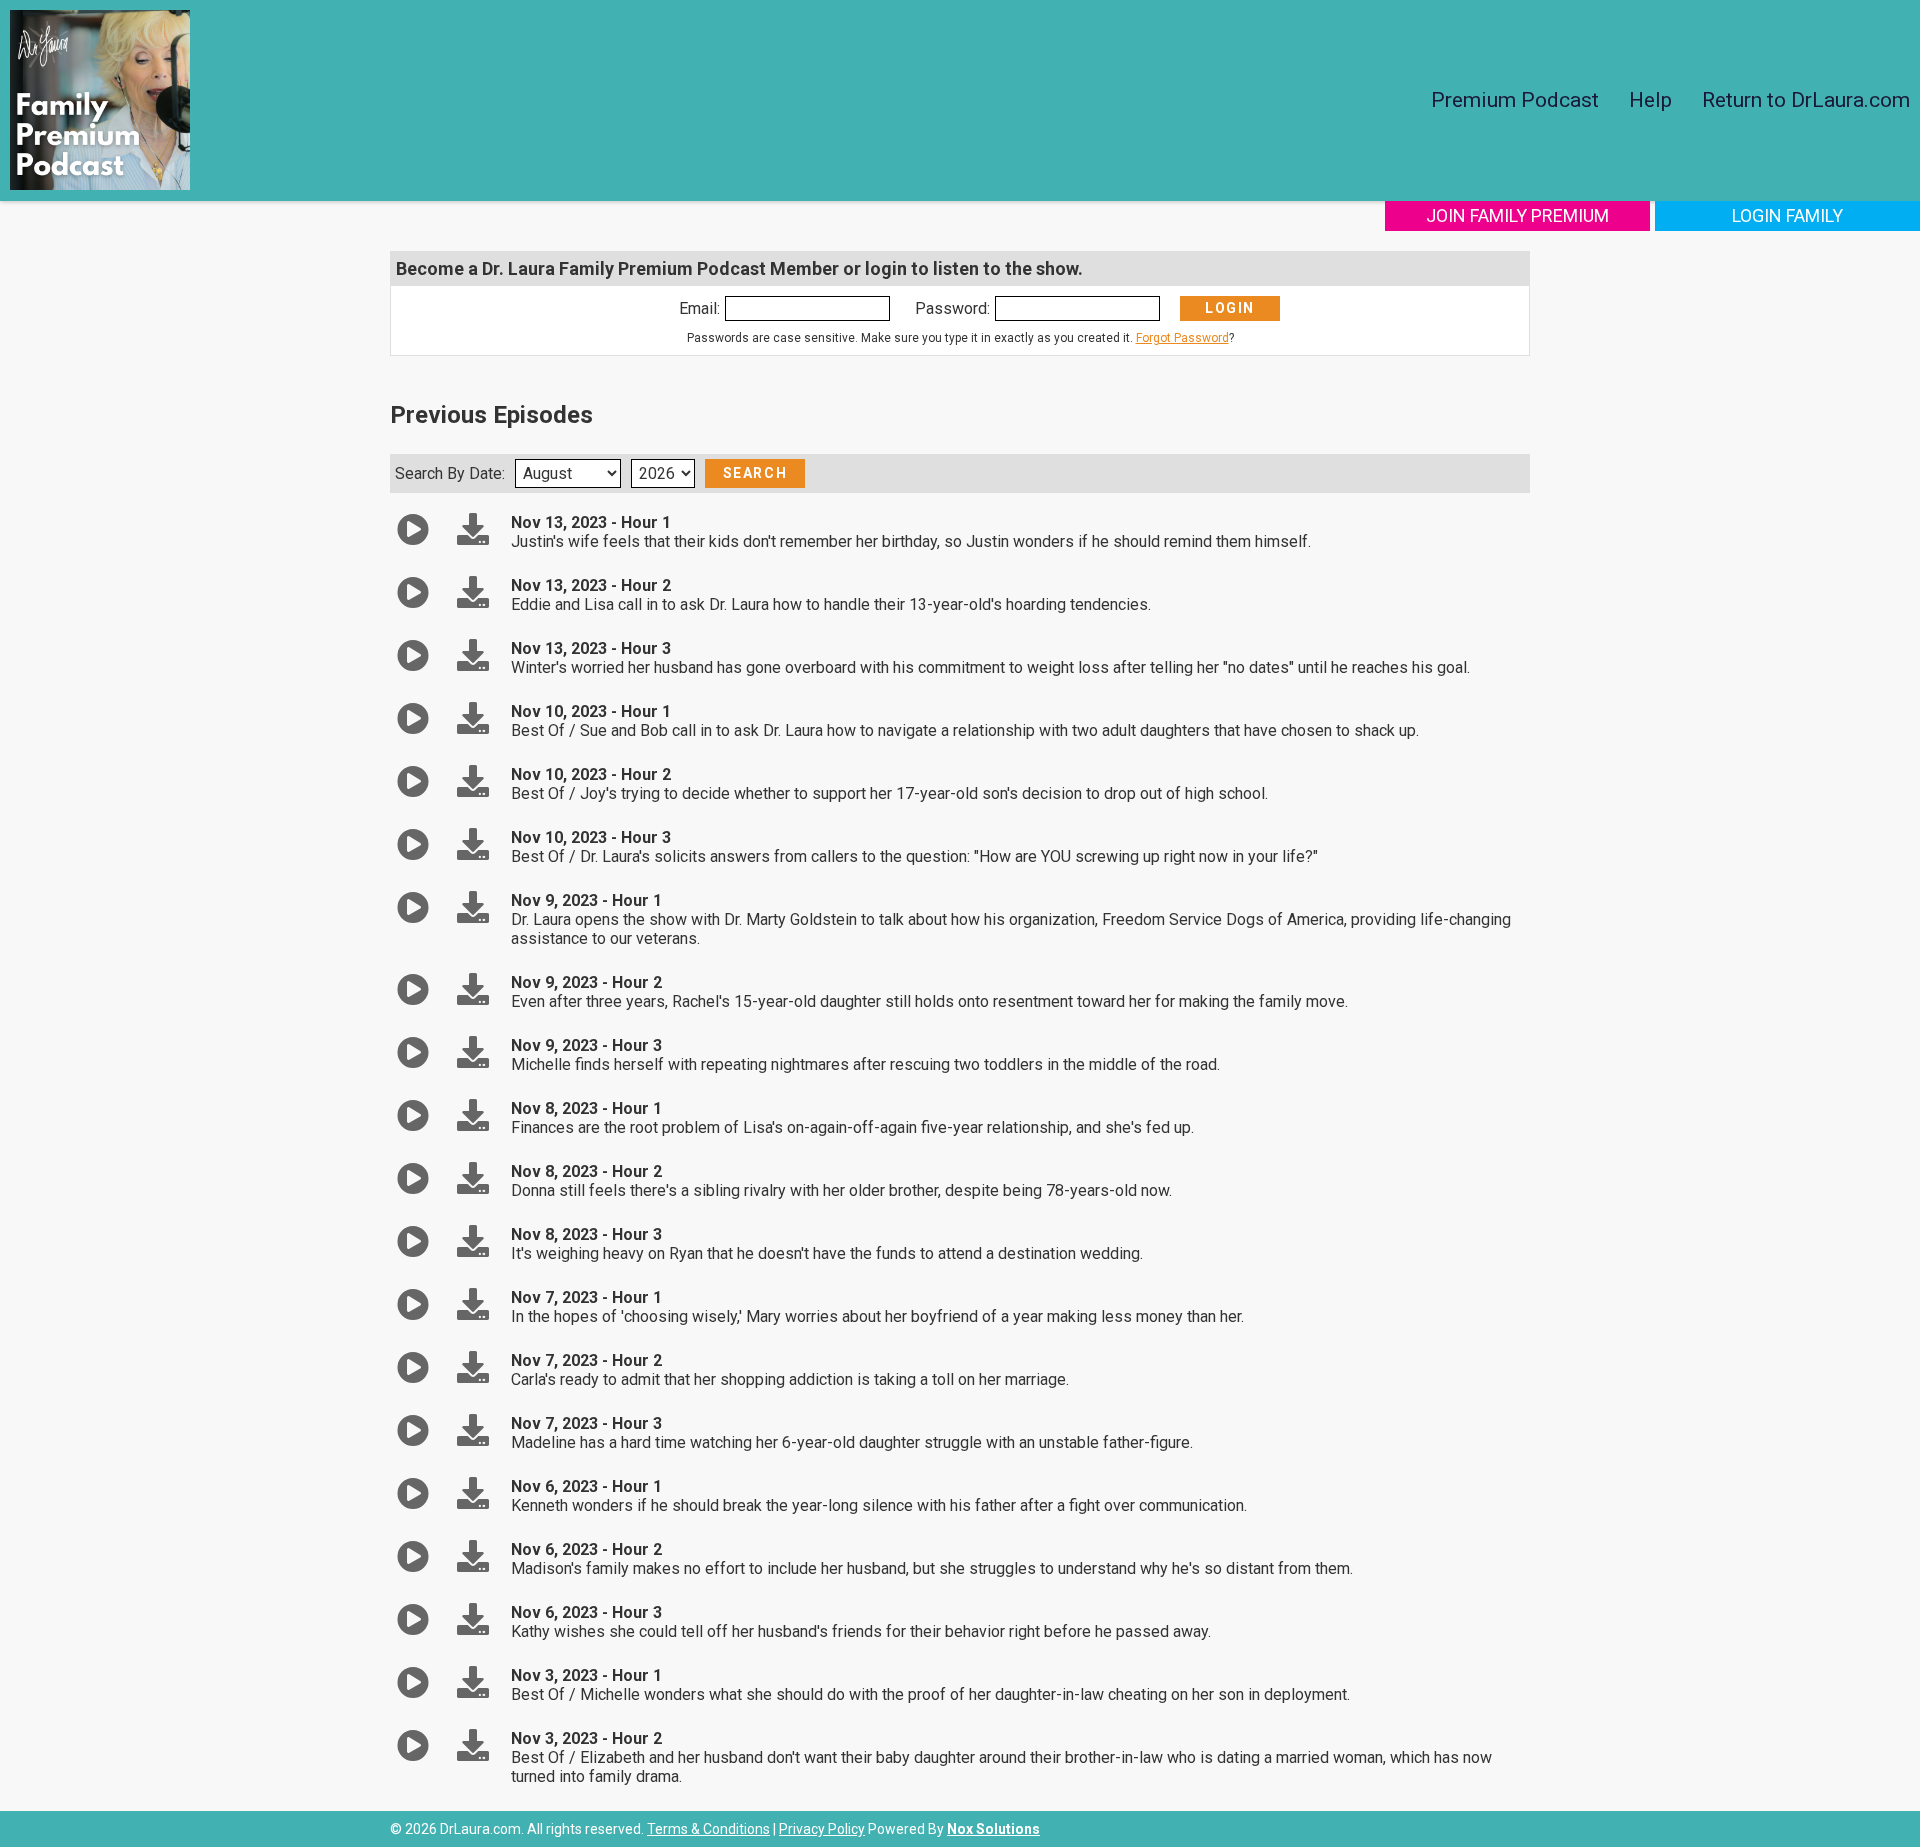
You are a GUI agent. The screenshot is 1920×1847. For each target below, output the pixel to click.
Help (1650, 100)
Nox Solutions (993, 1829)
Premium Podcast (1515, 100)
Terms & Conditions (708, 1829)
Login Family (1787, 215)
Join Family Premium (1517, 215)
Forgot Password (1182, 338)
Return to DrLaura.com (1806, 100)
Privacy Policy (822, 1829)
